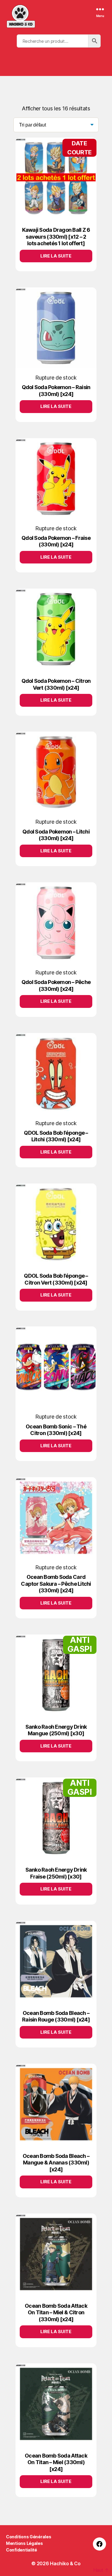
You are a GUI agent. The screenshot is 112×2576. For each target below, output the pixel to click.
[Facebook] (99, 2544)
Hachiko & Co (65, 2563)
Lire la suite (56, 256)
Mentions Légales (24, 2543)
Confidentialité (22, 2550)
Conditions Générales (29, 2537)
